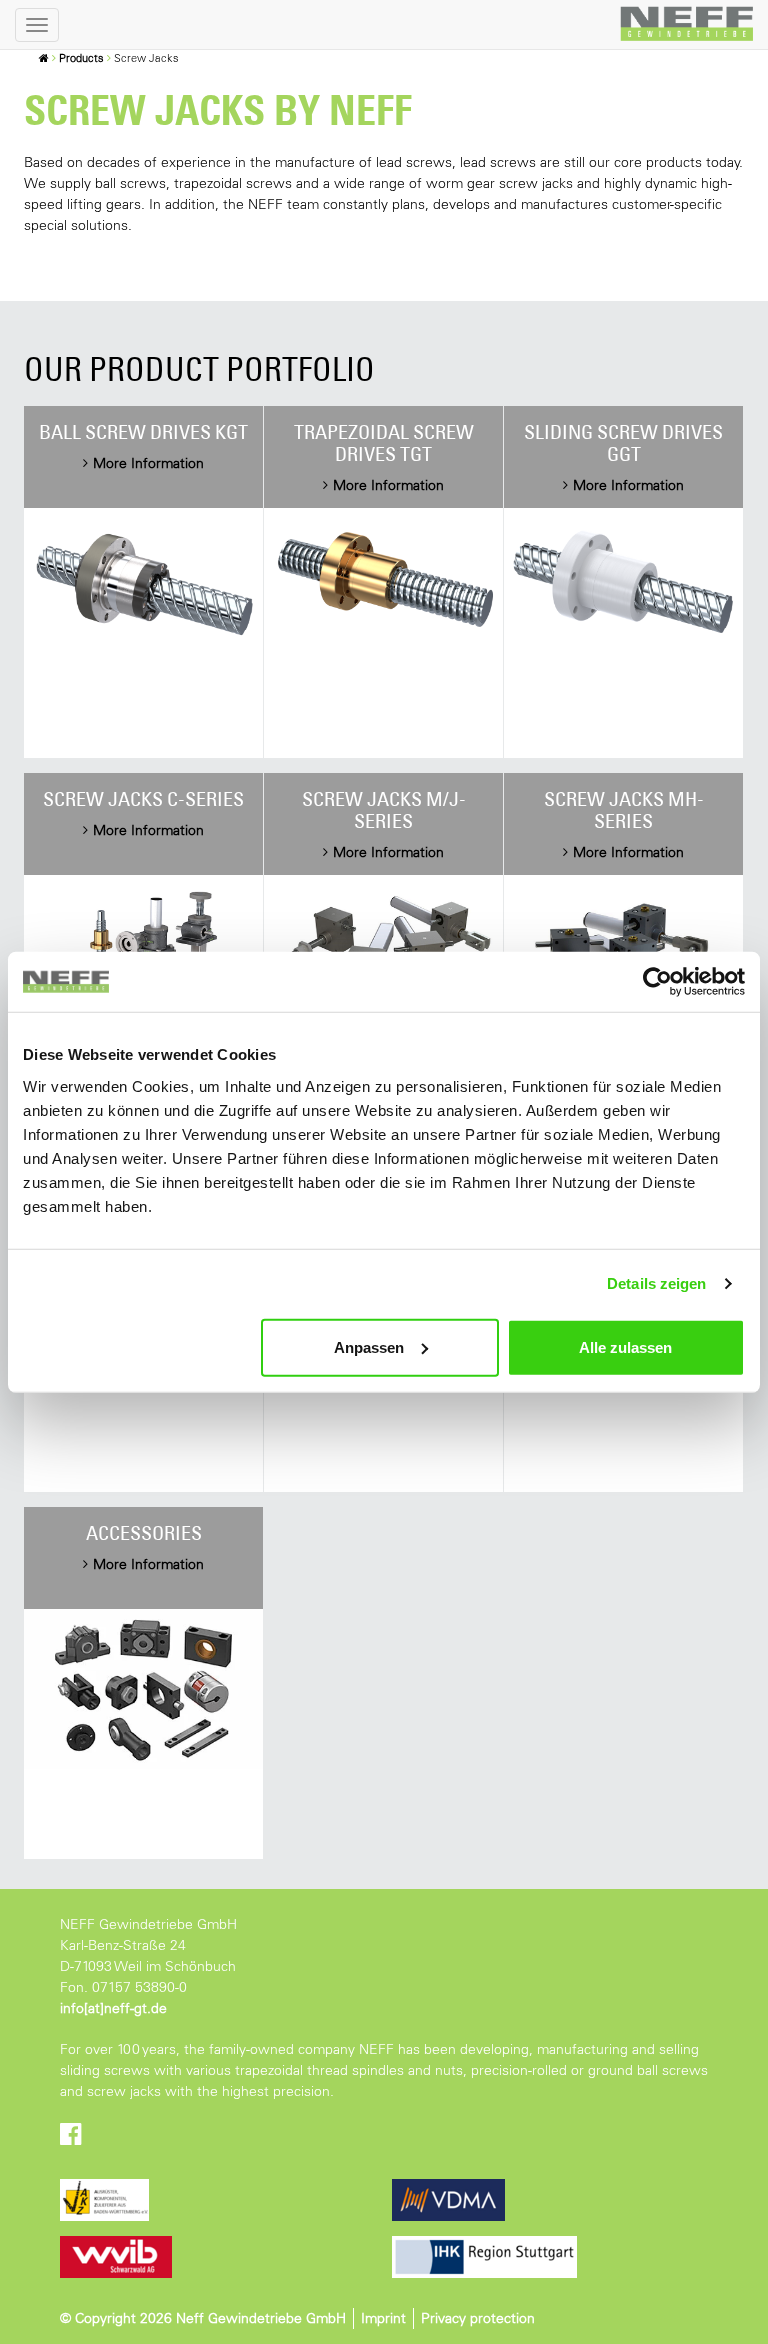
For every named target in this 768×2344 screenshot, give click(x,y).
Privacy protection (478, 2318)
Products (81, 58)
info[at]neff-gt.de (113, 2008)
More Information (148, 463)
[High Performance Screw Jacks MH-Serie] (623, 950)
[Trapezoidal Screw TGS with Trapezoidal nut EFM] (383, 582)
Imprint (383, 2318)
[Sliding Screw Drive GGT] (623, 582)
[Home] (44, 58)
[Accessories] (143, 1689)
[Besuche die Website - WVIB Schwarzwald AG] (226, 2257)
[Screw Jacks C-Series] (143, 950)
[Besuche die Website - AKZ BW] (226, 2200)
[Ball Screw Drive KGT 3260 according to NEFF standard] (143, 582)
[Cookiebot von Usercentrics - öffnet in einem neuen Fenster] (657, 982)
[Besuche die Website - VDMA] (558, 2200)
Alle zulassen (625, 1346)
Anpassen (369, 1346)
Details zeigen (656, 1283)
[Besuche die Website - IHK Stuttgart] (558, 2257)
